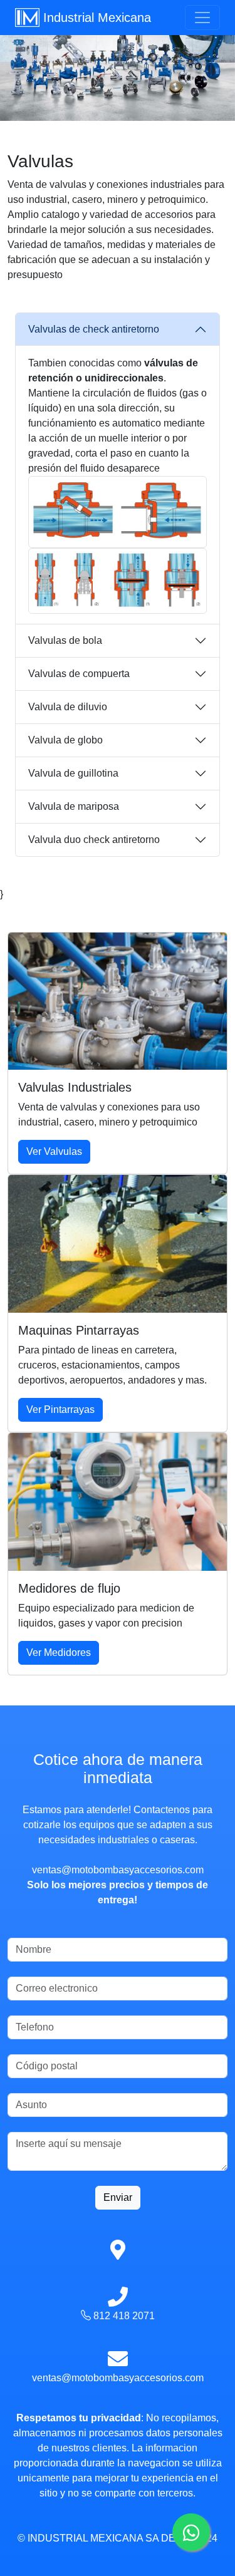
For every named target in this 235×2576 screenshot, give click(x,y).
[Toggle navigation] (202, 18)
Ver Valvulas (54, 1151)
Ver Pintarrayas (60, 1410)
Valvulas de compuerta (79, 674)
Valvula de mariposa (74, 806)
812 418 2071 (123, 2316)
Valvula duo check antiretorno (94, 840)
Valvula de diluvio (68, 707)
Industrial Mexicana (95, 18)
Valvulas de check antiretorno (94, 329)
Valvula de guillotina (73, 773)
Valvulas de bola (65, 640)
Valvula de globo (65, 740)
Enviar (118, 2197)
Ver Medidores (59, 1653)
